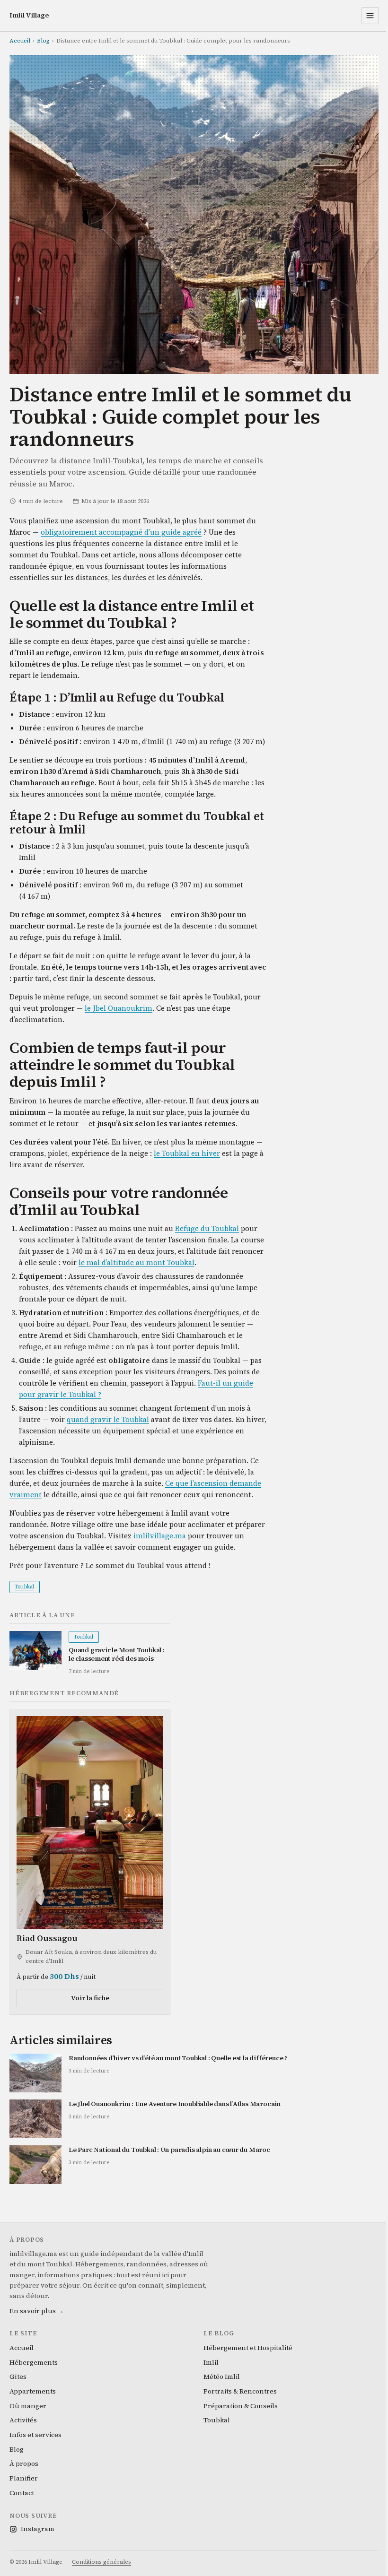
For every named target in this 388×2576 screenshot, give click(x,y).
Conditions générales (101, 2562)
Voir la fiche (90, 1998)
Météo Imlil (222, 2377)
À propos (24, 2463)
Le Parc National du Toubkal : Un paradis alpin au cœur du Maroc (169, 2150)
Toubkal (25, 1587)
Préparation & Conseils (241, 2406)
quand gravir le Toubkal (108, 1419)
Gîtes (18, 2377)
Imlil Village (29, 15)
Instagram (38, 2529)
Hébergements (34, 2362)
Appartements (33, 2391)
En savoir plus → (37, 2311)
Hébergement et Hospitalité (248, 2348)
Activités (23, 2420)
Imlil (211, 2362)
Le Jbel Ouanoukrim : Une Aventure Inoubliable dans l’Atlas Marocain (175, 2104)
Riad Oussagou (47, 1938)
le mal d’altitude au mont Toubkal (137, 1262)
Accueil (20, 41)
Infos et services (35, 2435)
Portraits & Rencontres (240, 2391)
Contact (22, 2493)
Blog (43, 41)
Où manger (28, 2406)
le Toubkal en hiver (187, 1153)
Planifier (24, 2478)
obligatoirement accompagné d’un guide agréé (121, 532)
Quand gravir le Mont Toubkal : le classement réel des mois (117, 1654)
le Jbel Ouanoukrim (119, 1008)
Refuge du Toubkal (207, 1228)
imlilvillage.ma (160, 1536)
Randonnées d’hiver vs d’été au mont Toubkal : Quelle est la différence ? (178, 2058)
